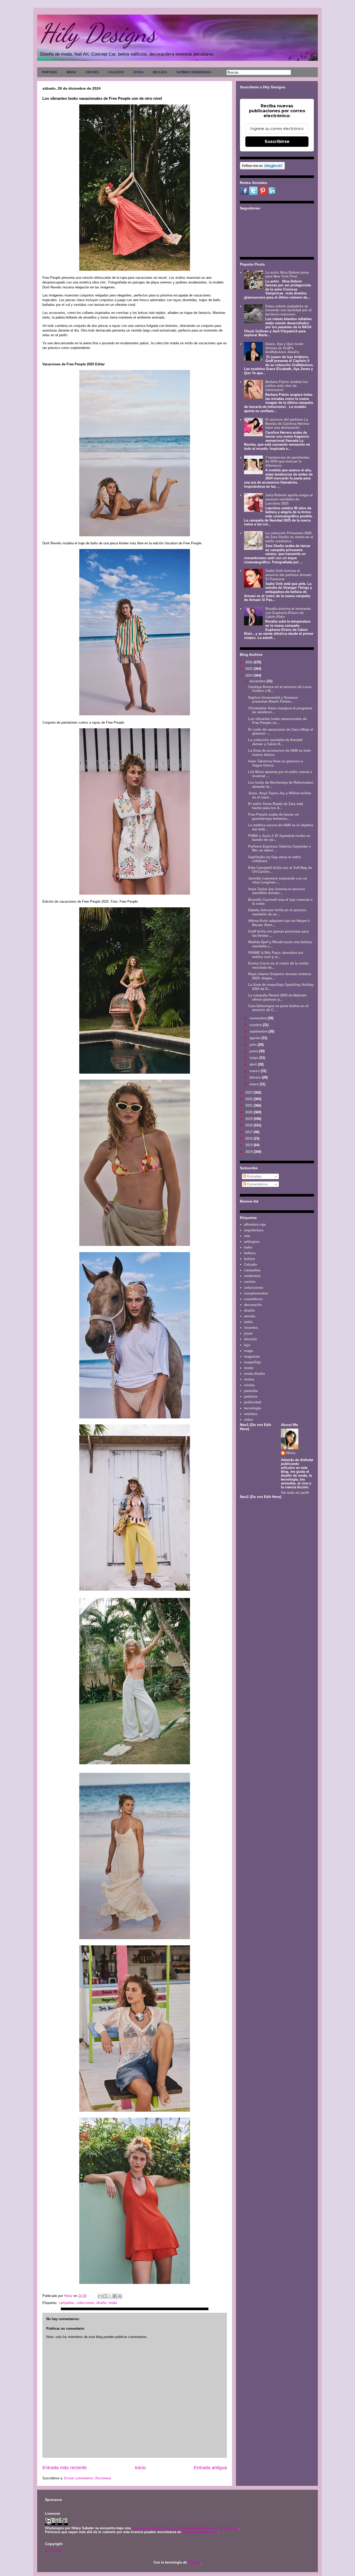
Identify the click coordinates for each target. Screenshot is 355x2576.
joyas (248, 1333)
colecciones (85, 2303)
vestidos (251, 1414)
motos (249, 1379)
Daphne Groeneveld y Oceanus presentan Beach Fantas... (273, 700)
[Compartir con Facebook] (115, 2296)
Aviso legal (53, 2550)
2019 (249, 1119)
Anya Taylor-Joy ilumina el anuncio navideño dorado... (277, 891)
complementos (256, 1293)
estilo (248, 1322)
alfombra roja (255, 1224)
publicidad (253, 1402)
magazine (252, 1356)
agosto (255, 1038)
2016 (249, 1138)
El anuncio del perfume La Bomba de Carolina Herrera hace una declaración (287, 424)
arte (247, 1236)
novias (249, 1385)
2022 (249, 1099)
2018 (249, 1125)
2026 (249, 662)
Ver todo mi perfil (295, 1493)
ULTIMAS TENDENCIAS (194, 72)
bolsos (249, 1259)
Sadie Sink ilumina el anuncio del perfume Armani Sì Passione (288, 575)
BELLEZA (160, 72)
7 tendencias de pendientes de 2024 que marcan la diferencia (287, 461)
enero (255, 1084)
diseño (101, 2303)
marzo (255, 1071)
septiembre (259, 1031)
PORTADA (50, 72)
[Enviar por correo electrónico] (100, 2296)
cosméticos (253, 1299)
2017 (249, 1132)
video (248, 1420)
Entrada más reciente (65, 2468)
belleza (250, 1253)
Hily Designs (98, 33)
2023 (249, 1092)
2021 (249, 1105)
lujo (247, 1345)
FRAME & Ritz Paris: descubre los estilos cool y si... (276, 955)
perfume (251, 1396)
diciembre (258, 681)
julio (254, 1045)
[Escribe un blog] (105, 2296)
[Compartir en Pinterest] (120, 2296)
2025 (249, 669)
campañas (67, 2303)
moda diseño (255, 1374)
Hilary (291, 1453)
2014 (249, 1152)
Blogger (194, 2562)
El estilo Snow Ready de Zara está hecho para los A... (276, 806)
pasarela (251, 1391)
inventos (251, 1328)
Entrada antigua (210, 2468)
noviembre (259, 1018)
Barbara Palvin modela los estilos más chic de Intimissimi (287, 386)
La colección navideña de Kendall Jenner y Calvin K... (275, 742)
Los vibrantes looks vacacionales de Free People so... (277, 721)
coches (250, 1282)
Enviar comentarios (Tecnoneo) (88, 2478)
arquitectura (254, 1230)
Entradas (254, 1176)
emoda (249, 1316)
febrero (256, 1077)
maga (248, 1351)
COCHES (92, 72)
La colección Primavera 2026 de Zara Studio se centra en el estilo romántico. (289, 537)
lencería (250, 1339)
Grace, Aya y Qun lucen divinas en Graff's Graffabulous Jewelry (284, 348)
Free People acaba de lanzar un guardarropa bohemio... (274, 817)
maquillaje (252, 1362)
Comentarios (257, 1184)
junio (254, 1051)
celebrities (252, 1276)
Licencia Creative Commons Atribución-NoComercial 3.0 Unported (185, 2528)
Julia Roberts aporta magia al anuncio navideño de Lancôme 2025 (289, 499)
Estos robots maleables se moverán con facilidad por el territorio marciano (288, 310)
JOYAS (138, 72)
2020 (249, 1112)
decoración (253, 1305)
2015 (249, 1145)
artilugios (252, 1242)
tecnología (252, 1408)
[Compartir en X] (110, 2296)
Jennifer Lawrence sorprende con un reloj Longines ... (278, 880)
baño (248, 1247)
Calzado (251, 1264)
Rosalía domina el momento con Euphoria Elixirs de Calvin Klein (288, 613)
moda (113, 2303)
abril (254, 1064)
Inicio (140, 2468)
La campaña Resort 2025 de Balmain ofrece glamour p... (277, 997)
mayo (254, 1058)
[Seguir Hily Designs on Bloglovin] (262, 168)
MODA (71, 72)
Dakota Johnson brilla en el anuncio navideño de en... (277, 912)
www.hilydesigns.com (200, 2532)
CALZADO (116, 72)
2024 (249, 675)
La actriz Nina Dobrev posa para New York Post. (287, 275)
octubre (256, 1025)
